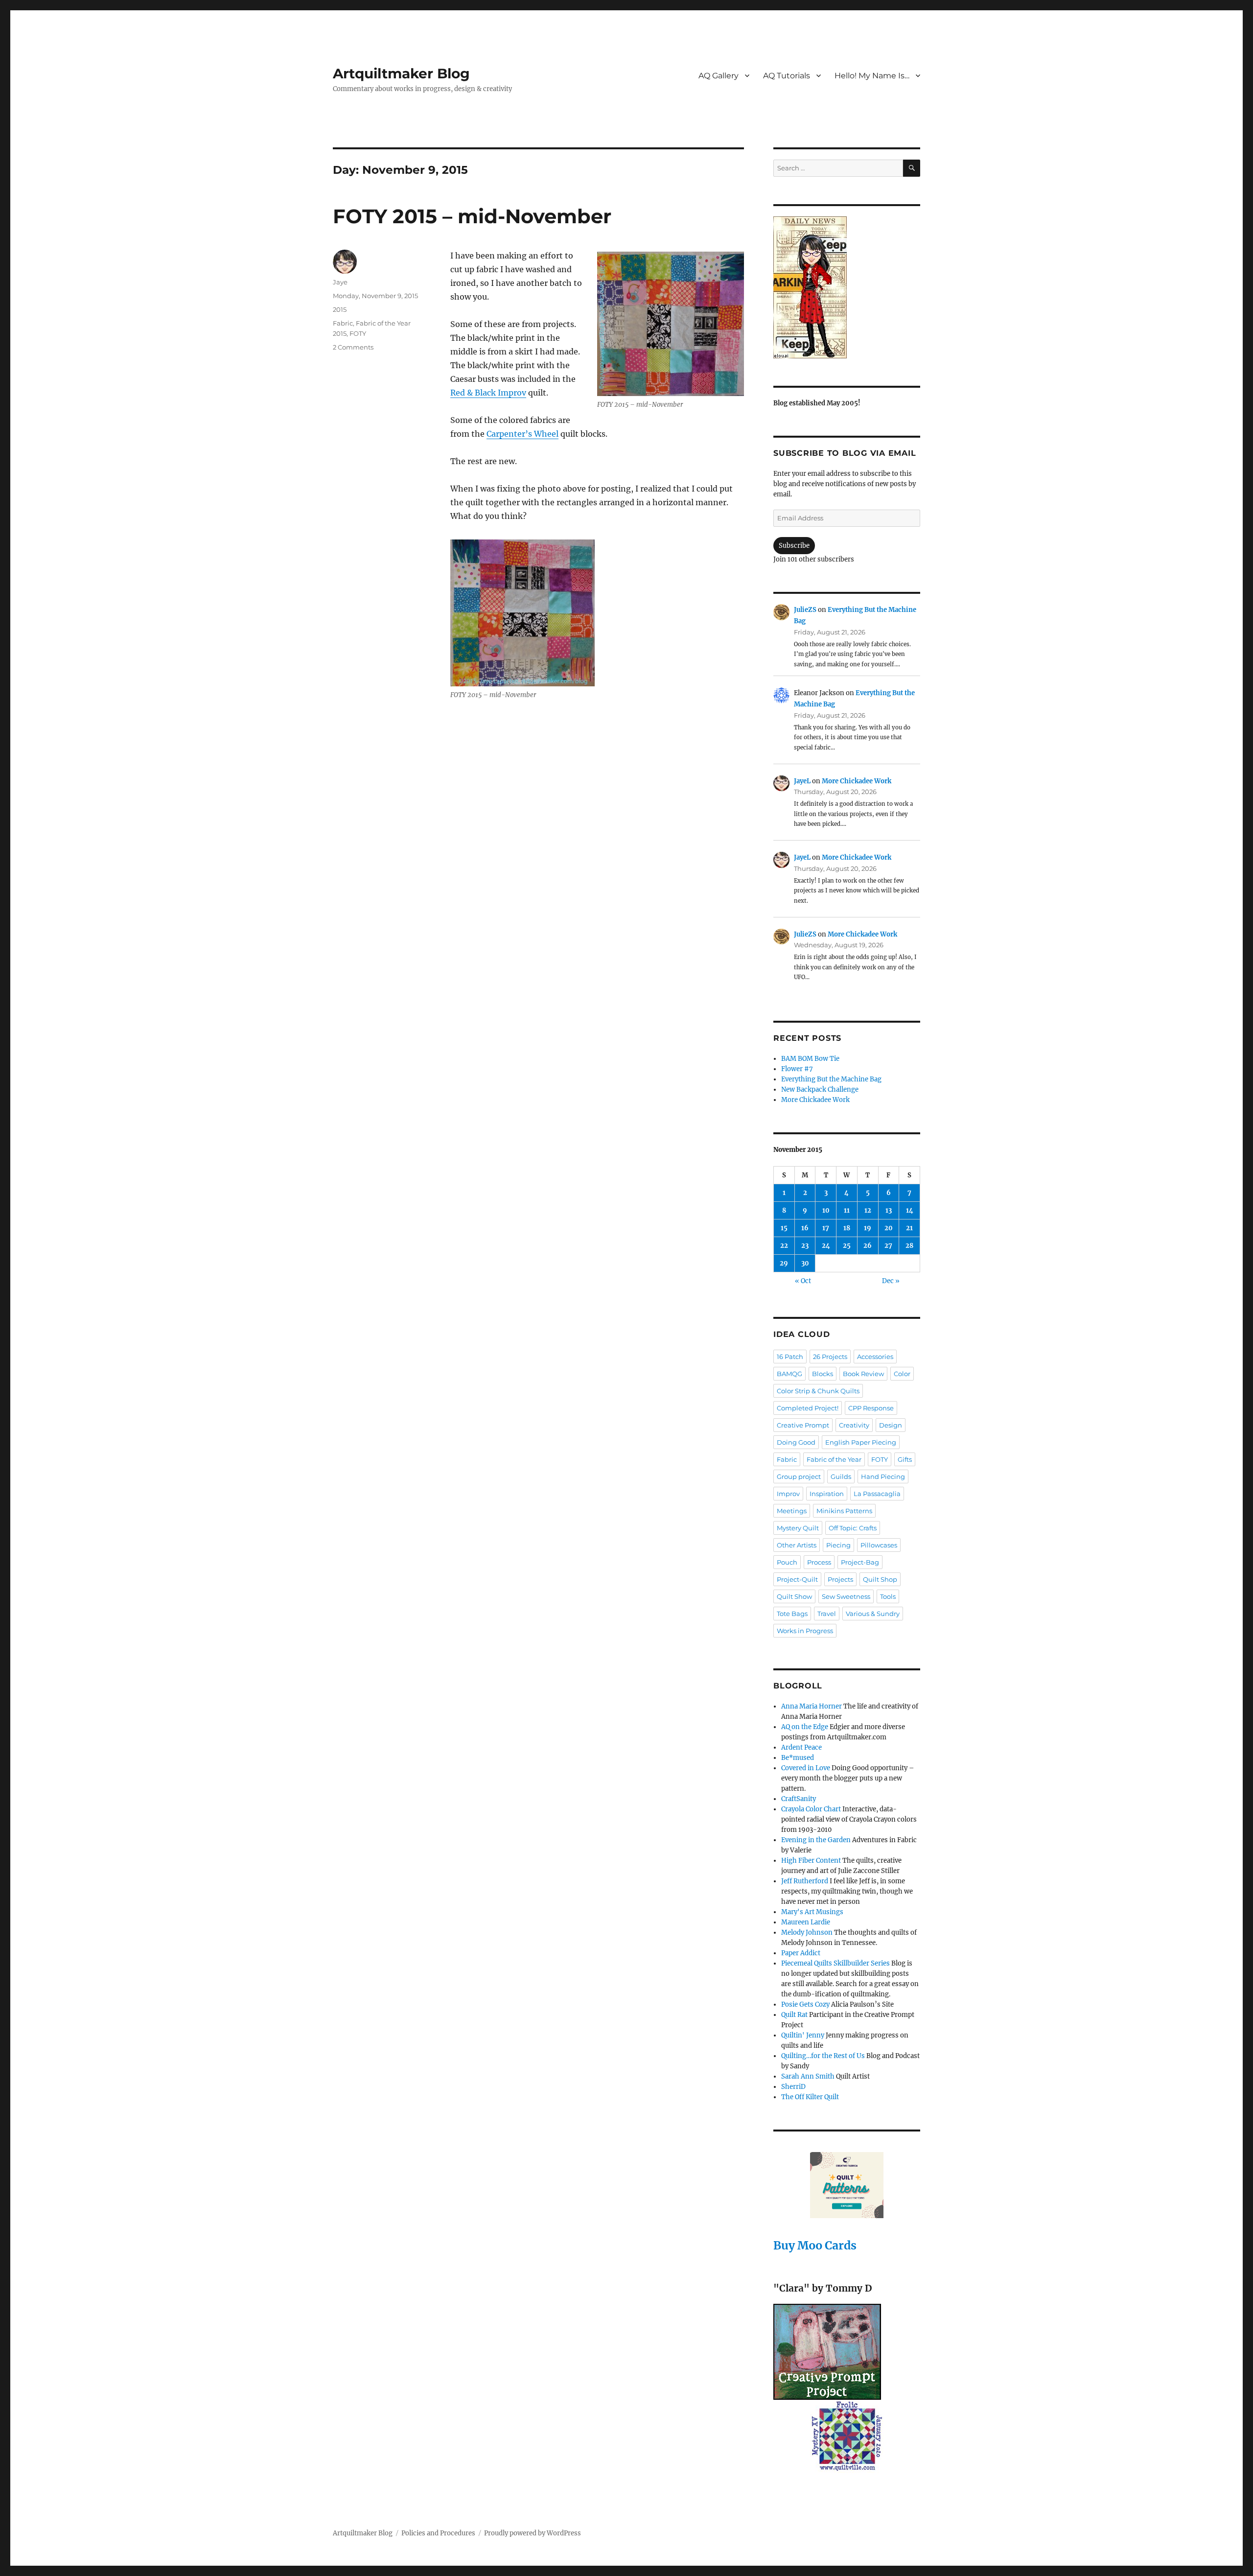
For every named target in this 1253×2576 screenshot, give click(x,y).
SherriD (793, 2087)
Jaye (340, 282)
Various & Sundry (873, 1614)
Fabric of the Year (834, 1459)
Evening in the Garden (816, 1840)
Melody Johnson (807, 1932)
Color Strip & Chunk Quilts (818, 1391)
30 (805, 1263)
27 (888, 1246)
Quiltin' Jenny (803, 2035)
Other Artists (797, 1545)
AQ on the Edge (805, 1727)
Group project (799, 1476)
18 (847, 1228)
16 (805, 1228)
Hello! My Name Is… (872, 76)
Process (819, 1562)
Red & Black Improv (488, 393)
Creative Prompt (803, 1425)
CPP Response (871, 1408)
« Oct (803, 1281)
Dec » (891, 1281)
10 (826, 1210)
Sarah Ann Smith (808, 2076)
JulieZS (805, 610)
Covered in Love (806, 1768)
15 (784, 1228)
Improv (788, 1494)
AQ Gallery (719, 76)
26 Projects (830, 1357)
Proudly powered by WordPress (533, 2533)
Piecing (838, 1545)
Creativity (854, 1425)
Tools (888, 1596)
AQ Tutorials (787, 76)
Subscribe (794, 546)
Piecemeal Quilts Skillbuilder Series (835, 1963)
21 (909, 1228)
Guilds (841, 1476)
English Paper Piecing (861, 1442)
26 (868, 1246)
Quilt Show (794, 1596)
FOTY (358, 333)
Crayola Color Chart (811, 1809)
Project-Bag (860, 1562)
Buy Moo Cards (815, 2245)
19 (868, 1228)
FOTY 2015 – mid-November (472, 216)
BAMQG (789, 1374)
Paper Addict (801, 1953)
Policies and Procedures (438, 2533)
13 (889, 1210)
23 (805, 1246)
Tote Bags (792, 1614)
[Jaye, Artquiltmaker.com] (847, 287)
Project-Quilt (797, 1579)
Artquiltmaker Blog (401, 73)
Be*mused (798, 1758)
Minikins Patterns (844, 1511)
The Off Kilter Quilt (810, 2097)
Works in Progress (805, 1631)
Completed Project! (808, 1408)
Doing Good (796, 1442)
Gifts (905, 1459)
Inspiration (827, 1494)
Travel (827, 1614)
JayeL (802, 781)
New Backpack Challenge (820, 1089)
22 (784, 1246)
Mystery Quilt (798, 1528)
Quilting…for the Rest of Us (823, 2056)
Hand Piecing (883, 1476)
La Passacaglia (877, 1494)
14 (910, 1210)
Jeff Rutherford (805, 1881)
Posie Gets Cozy (805, 2004)
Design (891, 1425)
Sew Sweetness (846, 1596)
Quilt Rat (794, 2015)
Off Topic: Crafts (853, 1528)
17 (826, 1228)
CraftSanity (799, 1799)
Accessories (875, 1357)
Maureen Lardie (806, 1922)
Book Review (863, 1374)
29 (784, 1263)
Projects (840, 1579)
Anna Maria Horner (812, 1706)
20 (889, 1228)
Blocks (823, 1374)
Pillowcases (879, 1545)
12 (868, 1210)
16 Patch (790, 1357)
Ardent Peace (801, 1747)
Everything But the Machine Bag (831, 1079)
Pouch (787, 1562)
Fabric (343, 323)
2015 (340, 309)
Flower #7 (797, 1069)
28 (909, 1246)
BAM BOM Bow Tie (810, 1059)
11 (847, 1210)
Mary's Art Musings (812, 1912)
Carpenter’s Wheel (522, 434)
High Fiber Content (811, 1861)
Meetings (792, 1511)
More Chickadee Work (857, 781)
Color (902, 1374)
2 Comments (353, 347)
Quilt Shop (880, 1579)
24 (826, 1246)
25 (847, 1246)
